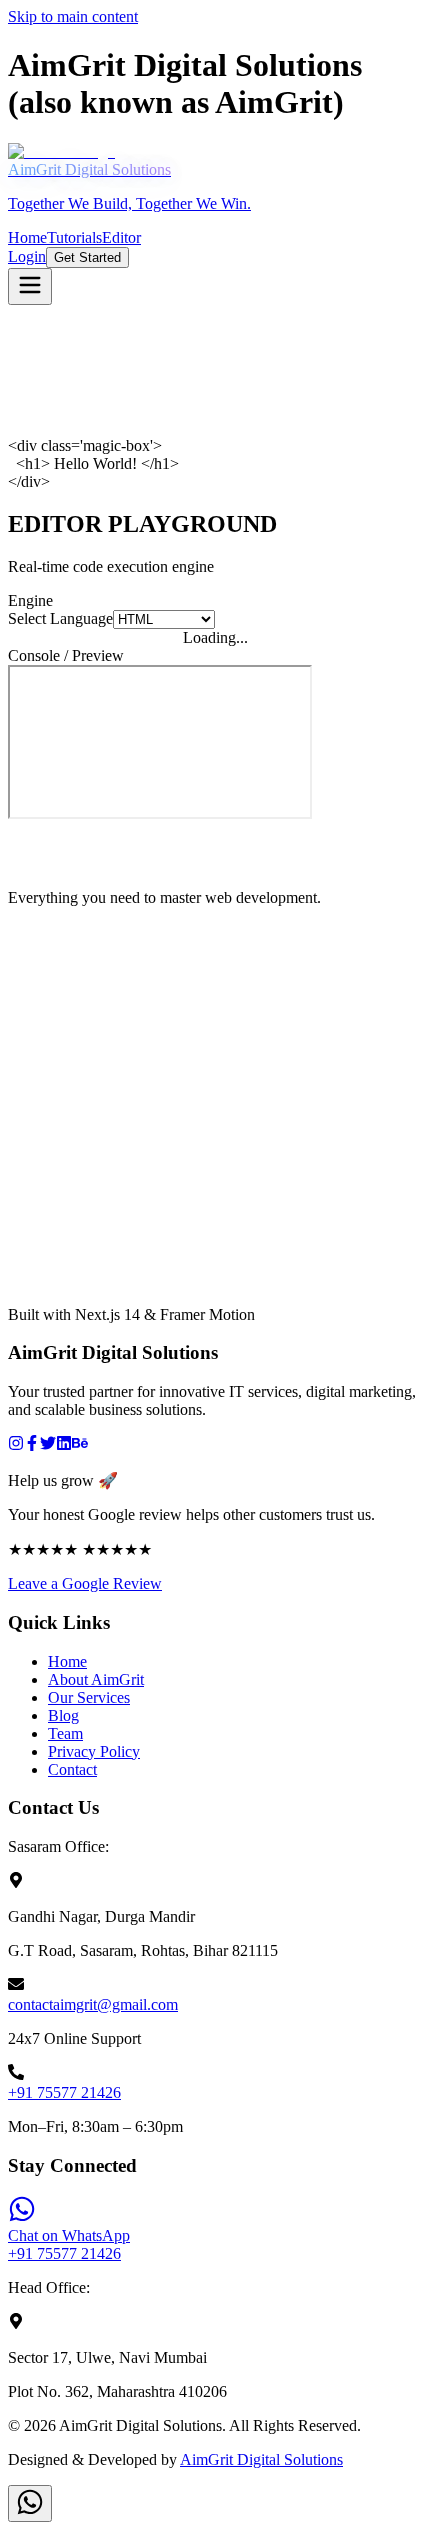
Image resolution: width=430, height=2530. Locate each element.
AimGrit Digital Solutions (261, 2459)
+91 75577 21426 (64, 2092)
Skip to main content (73, 16)
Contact (72, 1769)
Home (67, 1661)
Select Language (60, 618)
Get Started (87, 257)
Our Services (89, 1697)
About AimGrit (96, 1679)
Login (27, 256)
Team (65, 1733)
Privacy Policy (94, 1751)
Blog (63, 1715)
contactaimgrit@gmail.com (93, 2004)
